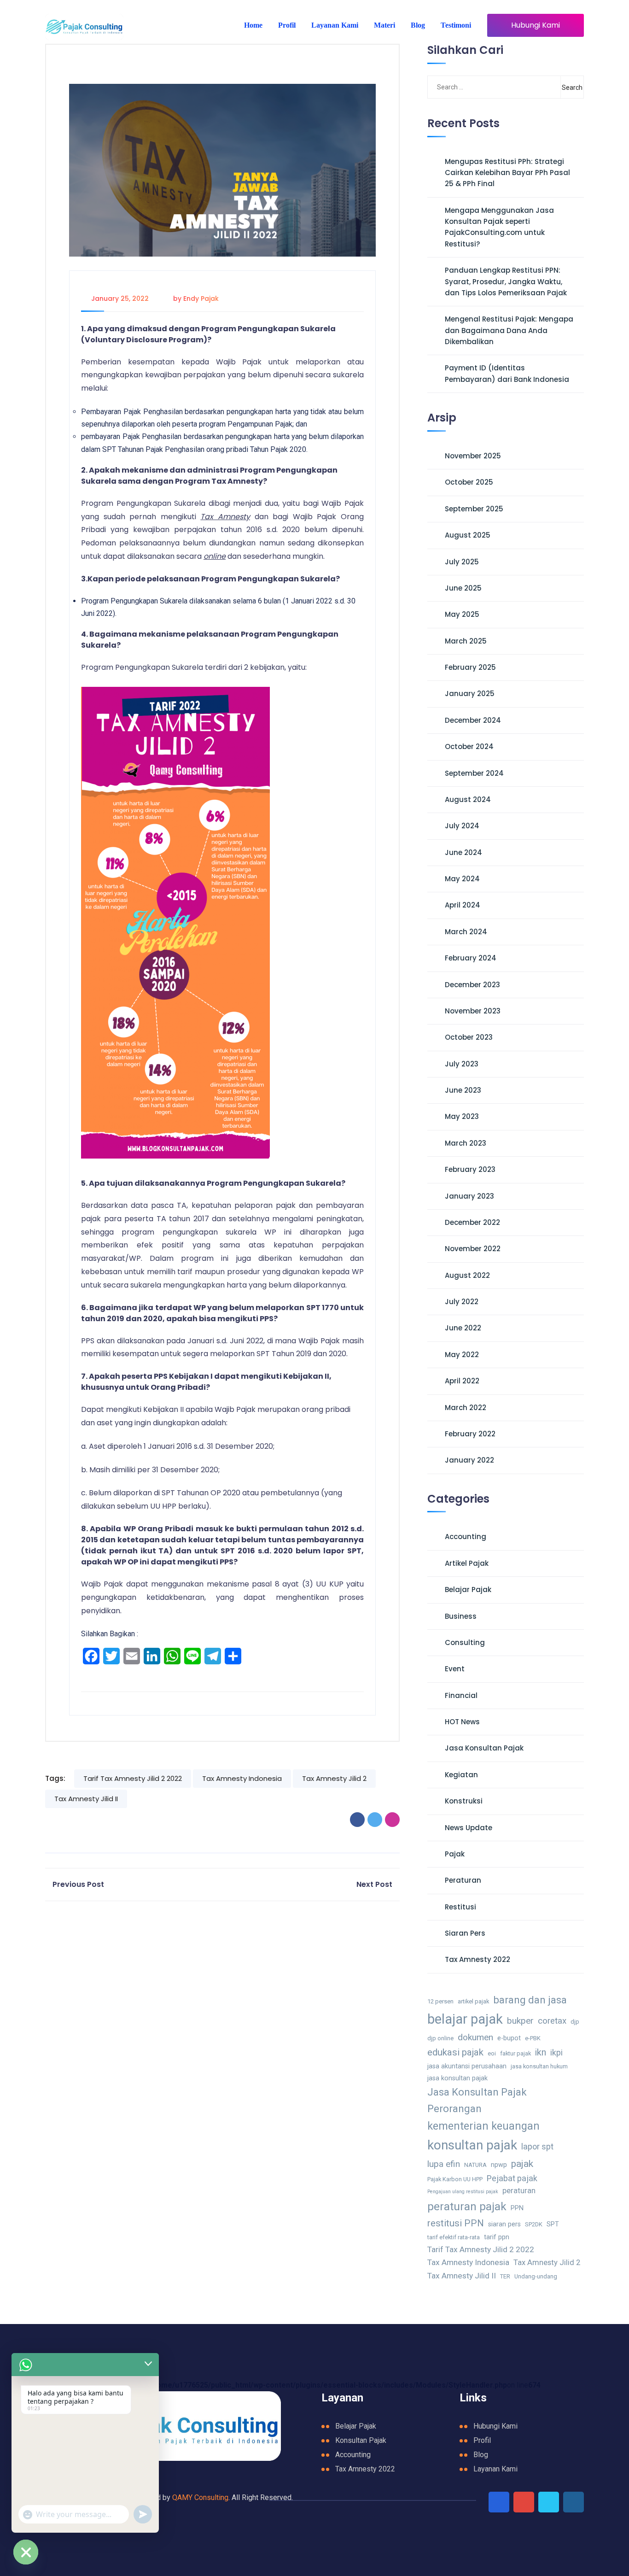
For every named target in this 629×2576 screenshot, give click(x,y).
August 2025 (468, 535)
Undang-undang (536, 2276)
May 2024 (462, 879)
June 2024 (463, 852)
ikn (541, 2052)
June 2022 (463, 1328)
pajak (522, 2163)
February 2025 (470, 667)
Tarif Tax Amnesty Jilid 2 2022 (133, 1778)
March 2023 (466, 1143)
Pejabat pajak (512, 2178)
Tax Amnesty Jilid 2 (334, 1778)
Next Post (374, 1884)
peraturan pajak (467, 2206)
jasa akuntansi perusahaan (467, 2066)
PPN (517, 2208)
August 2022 (467, 1275)
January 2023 (469, 1196)
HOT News (462, 1722)
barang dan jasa (530, 2000)
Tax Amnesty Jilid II (86, 1799)
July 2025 (462, 562)
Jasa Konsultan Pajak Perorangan (477, 2100)
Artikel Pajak (467, 1563)
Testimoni (456, 25)
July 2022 (462, 1302)
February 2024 (471, 958)
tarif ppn (497, 2237)
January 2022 (469, 1460)
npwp (499, 2165)
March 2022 (466, 1408)
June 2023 (463, 1090)
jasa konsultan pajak (457, 2078)
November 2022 (473, 1249)
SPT (553, 2224)
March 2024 (466, 932)
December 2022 (472, 1222)
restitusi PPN (456, 2223)
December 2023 (472, 985)
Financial (461, 1695)
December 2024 (473, 720)
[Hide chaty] (26, 2552)
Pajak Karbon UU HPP (455, 2179)
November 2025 (473, 456)
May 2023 (462, 1116)
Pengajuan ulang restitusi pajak (463, 2192)
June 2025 (463, 588)
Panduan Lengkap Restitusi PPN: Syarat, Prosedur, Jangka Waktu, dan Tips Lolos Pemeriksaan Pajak (506, 281)
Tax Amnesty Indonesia (242, 1778)
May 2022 (462, 1355)
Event (455, 1669)
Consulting (465, 1642)
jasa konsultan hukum (539, 2066)
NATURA (475, 2165)
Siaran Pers (465, 1933)
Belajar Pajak (468, 1590)
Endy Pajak (201, 299)
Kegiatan (461, 1775)
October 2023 (469, 1037)
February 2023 (470, 1169)
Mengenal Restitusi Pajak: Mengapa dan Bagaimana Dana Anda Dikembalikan (509, 330)
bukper (520, 2021)
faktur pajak (515, 2053)
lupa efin (444, 2164)
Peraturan (463, 1880)
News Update (469, 1828)
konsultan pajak (472, 2145)
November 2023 (473, 1011)
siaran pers (504, 2224)
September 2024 (474, 773)
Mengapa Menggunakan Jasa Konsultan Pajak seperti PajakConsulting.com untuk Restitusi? (499, 227)
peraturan (519, 2191)
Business (461, 1616)
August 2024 (468, 799)
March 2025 (466, 641)
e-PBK (533, 2038)
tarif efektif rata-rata (454, 2237)
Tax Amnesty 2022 (478, 1959)
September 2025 (474, 509)
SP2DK (534, 2224)
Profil (287, 25)
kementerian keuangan (483, 2126)
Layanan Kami (335, 25)
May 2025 (462, 614)
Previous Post (78, 1884)
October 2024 (469, 746)
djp (575, 2022)
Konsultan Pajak (361, 2440)
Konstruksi (464, 1801)
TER (505, 2276)
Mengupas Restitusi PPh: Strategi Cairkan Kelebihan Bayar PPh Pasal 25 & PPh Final (507, 173)
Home (253, 25)
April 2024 (463, 905)
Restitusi (460, 1907)
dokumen (475, 2037)
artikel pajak (473, 2001)
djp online (440, 2038)
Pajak (455, 1854)
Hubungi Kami (536, 25)
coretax (552, 2021)
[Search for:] (474, 87)
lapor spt (537, 2146)
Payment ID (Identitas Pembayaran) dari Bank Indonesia (507, 373)
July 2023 (462, 1064)
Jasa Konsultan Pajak (484, 1748)
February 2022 (470, 1434)
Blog (418, 25)
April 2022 (462, 1381)
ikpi (556, 2052)
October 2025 (469, 482)
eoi (492, 2053)
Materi (384, 25)
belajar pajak (465, 2019)
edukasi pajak (455, 2052)
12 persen (440, 2001)
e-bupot (509, 2038)
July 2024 (462, 826)
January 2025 (470, 694)
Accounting (466, 1537)
